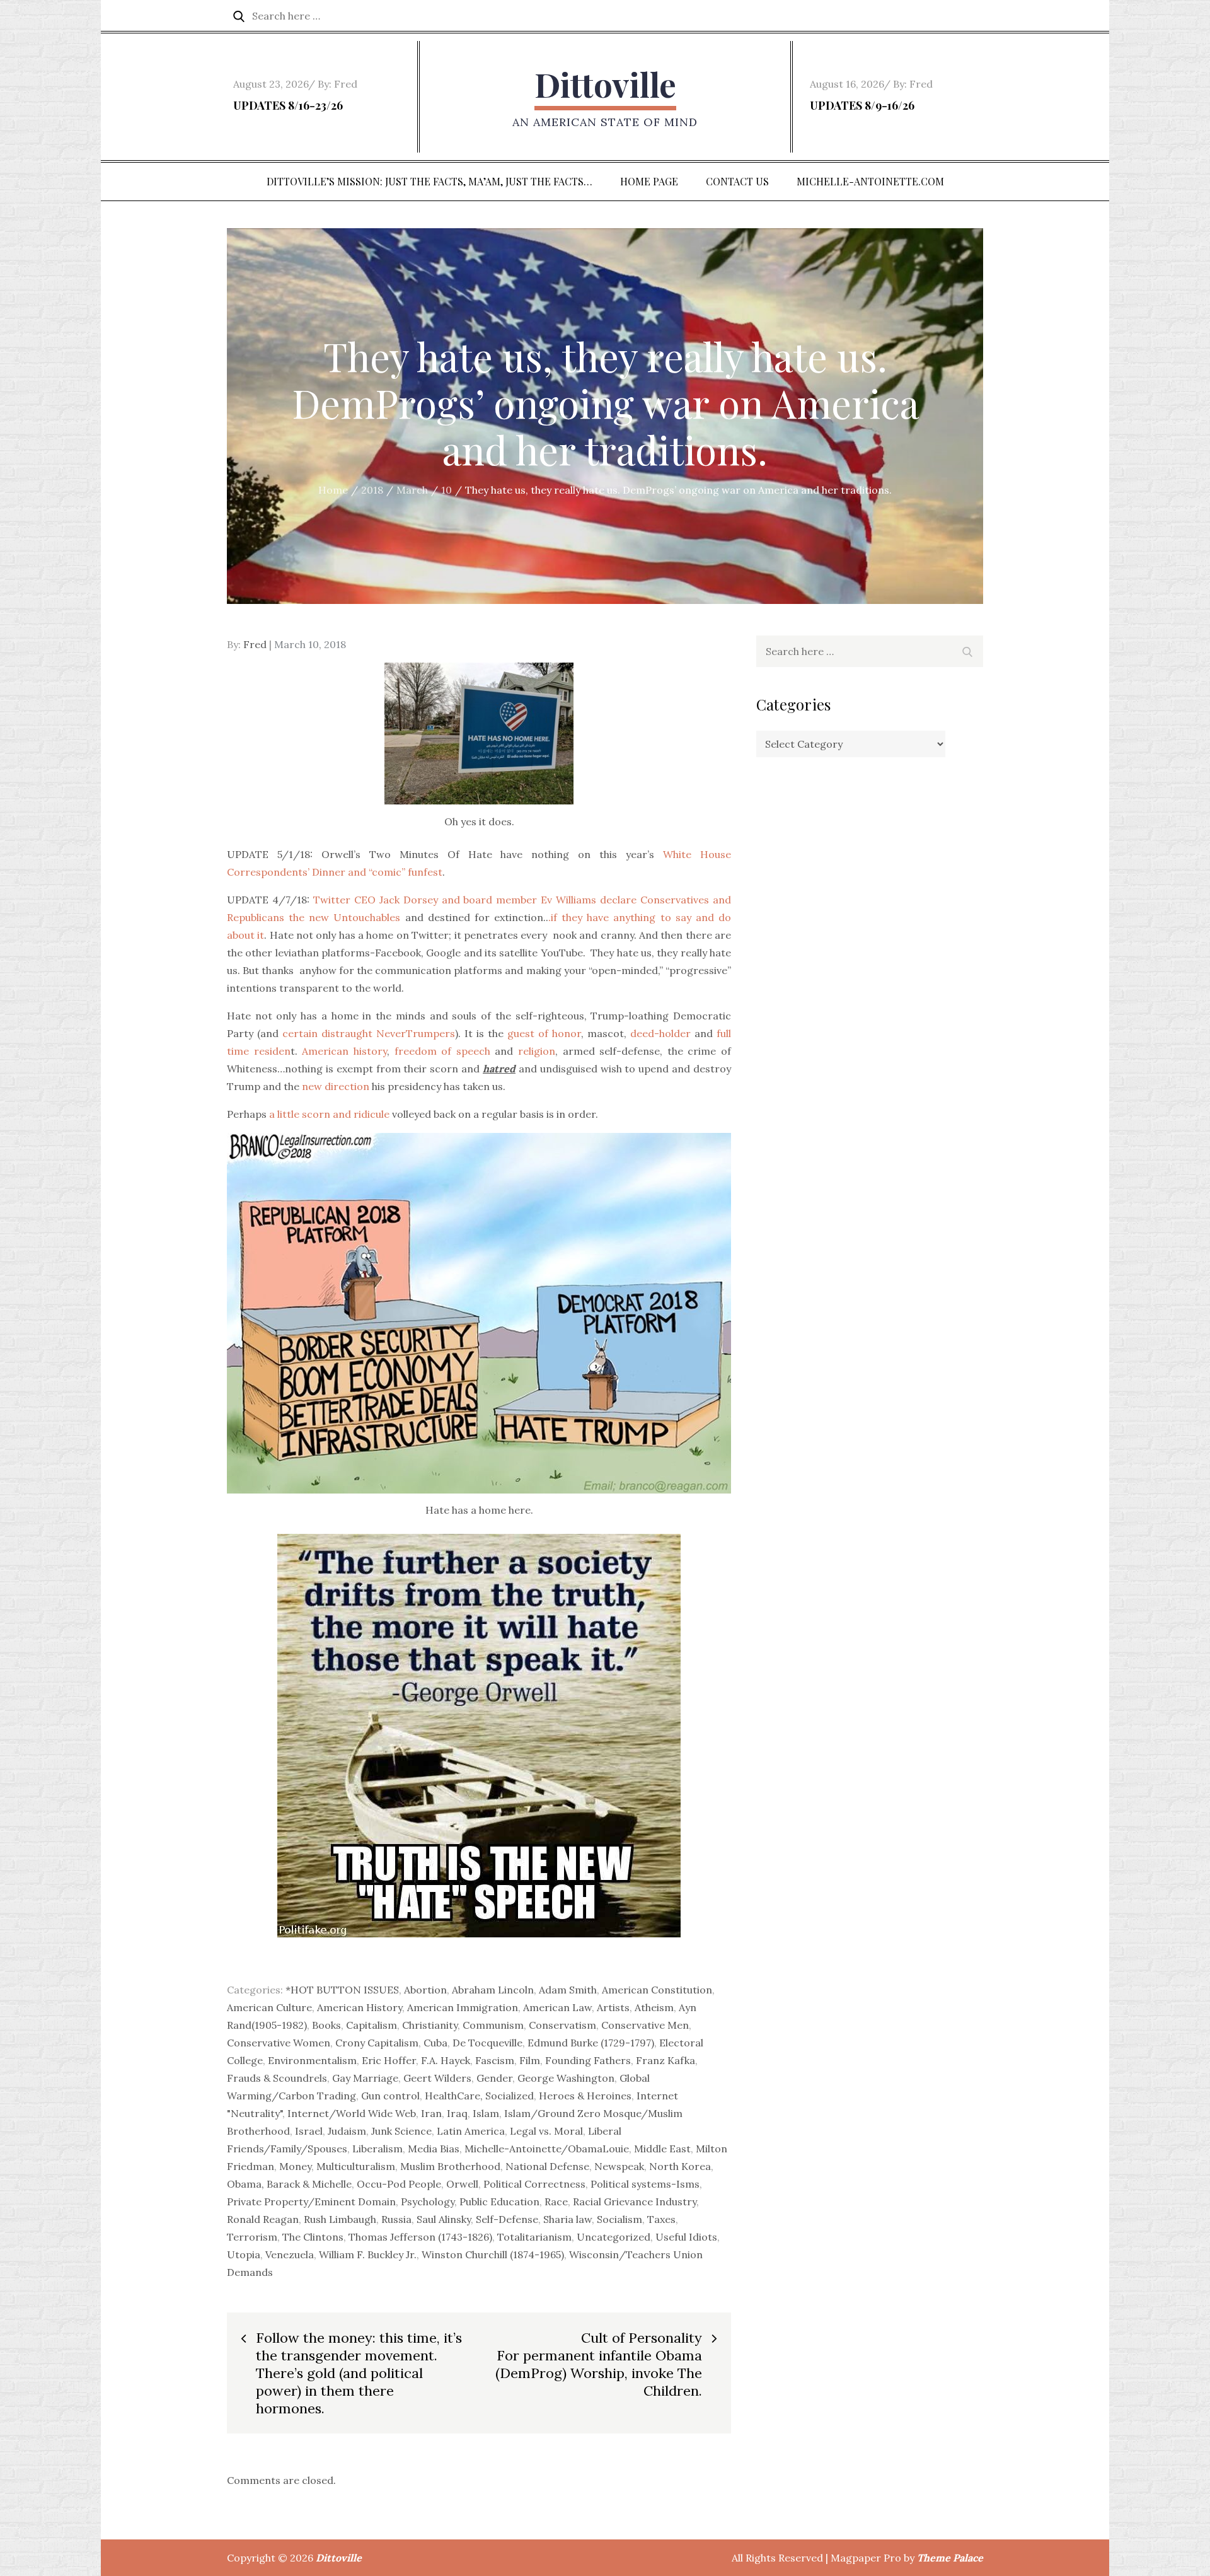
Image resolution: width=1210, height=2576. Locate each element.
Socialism (619, 2219)
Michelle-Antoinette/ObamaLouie (547, 2149)
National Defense (547, 2166)
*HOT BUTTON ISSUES (342, 1990)
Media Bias (434, 2149)
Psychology (428, 2202)
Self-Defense (507, 2219)
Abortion (425, 1990)
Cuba (435, 2043)
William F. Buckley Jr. (368, 2254)
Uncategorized (614, 2237)
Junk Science (401, 2131)
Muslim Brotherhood (450, 2166)
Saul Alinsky (444, 2219)
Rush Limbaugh (340, 2219)
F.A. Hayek (446, 2060)
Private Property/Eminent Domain (311, 2202)
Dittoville (605, 84)
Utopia (244, 2254)
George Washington (566, 2078)
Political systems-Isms (645, 2184)
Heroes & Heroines (585, 2096)
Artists (613, 2007)
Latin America (471, 2131)
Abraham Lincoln (493, 1990)
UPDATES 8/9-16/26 (862, 105)
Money (295, 2166)
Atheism (654, 2007)
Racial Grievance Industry (635, 2202)
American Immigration (463, 2007)
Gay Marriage (365, 2078)
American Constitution (657, 1990)
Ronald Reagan (263, 2219)
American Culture (269, 2007)
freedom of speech (442, 1051)
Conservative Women (279, 2043)
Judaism (347, 2131)
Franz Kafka (665, 2060)
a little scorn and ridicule (328, 1114)
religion (537, 1051)
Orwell (462, 2184)
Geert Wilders (437, 2078)
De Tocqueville (487, 2043)
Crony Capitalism (377, 2043)
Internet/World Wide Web (352, 2113)
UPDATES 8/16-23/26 (288, 105)
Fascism (495, 2060)
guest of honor (544, 1033)
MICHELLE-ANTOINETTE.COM (870, 181)
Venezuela (290, 2254)
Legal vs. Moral (546, 2131)
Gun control (390, 2096)
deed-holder (660, 1033)
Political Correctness (534, 2184)
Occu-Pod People (399, 2184)
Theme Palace (950, 2558)
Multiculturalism (356, 2166)
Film (530, 2060)
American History (360, 2007)
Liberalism (377, 2149)
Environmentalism (312, 2060)
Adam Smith (568, 1990)
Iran (431, 2113)
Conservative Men (645, 2025)
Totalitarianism (534, 2237)
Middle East (662, 2149)
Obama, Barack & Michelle (289, 2184)
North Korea (680, 2166)
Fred (346, 84)
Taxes (661, 2219)
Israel (309, 2131)
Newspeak (619, 2166)
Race (556, 2202)
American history (344, 1051)
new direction (336, 1086)
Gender (494, 2078)
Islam (486, 2113)
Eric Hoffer (389, 2060)
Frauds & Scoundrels (277, 2078)
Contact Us (737, 181)
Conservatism (562, 2025)
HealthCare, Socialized (479, 2096)
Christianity (430, 2025)
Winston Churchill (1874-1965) (493, 2254)
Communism (493, 2025)
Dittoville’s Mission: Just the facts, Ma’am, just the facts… (429, 181)
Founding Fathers (588, 2060)
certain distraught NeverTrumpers (369, 1033)
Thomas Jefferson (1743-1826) (420, 2237)
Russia (396, 2219)
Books (326, 2025)
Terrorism (252, 2237)
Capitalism (372, 2025)
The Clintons (313, 2237)
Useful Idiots (686, 2237)
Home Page (649, 181)
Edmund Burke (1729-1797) (591, 2043)
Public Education (499, 2202)
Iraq (457, 2113)
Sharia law (568, 2219)
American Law (557, 2007)
